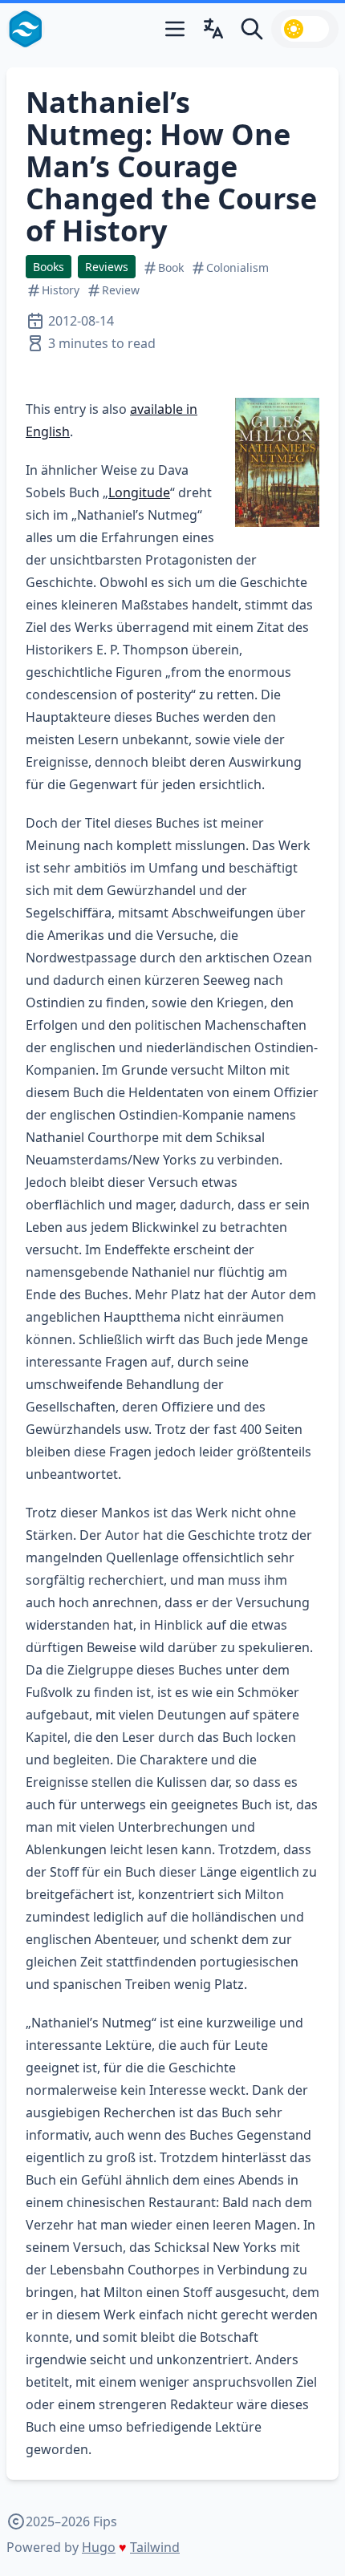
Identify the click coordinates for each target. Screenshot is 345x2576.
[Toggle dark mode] (305, 29)
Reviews (107, 267)
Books (49, 267)
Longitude (139, 492)
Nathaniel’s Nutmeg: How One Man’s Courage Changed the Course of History (171, 166)
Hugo (99, 2547)
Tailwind (155, 2547)
